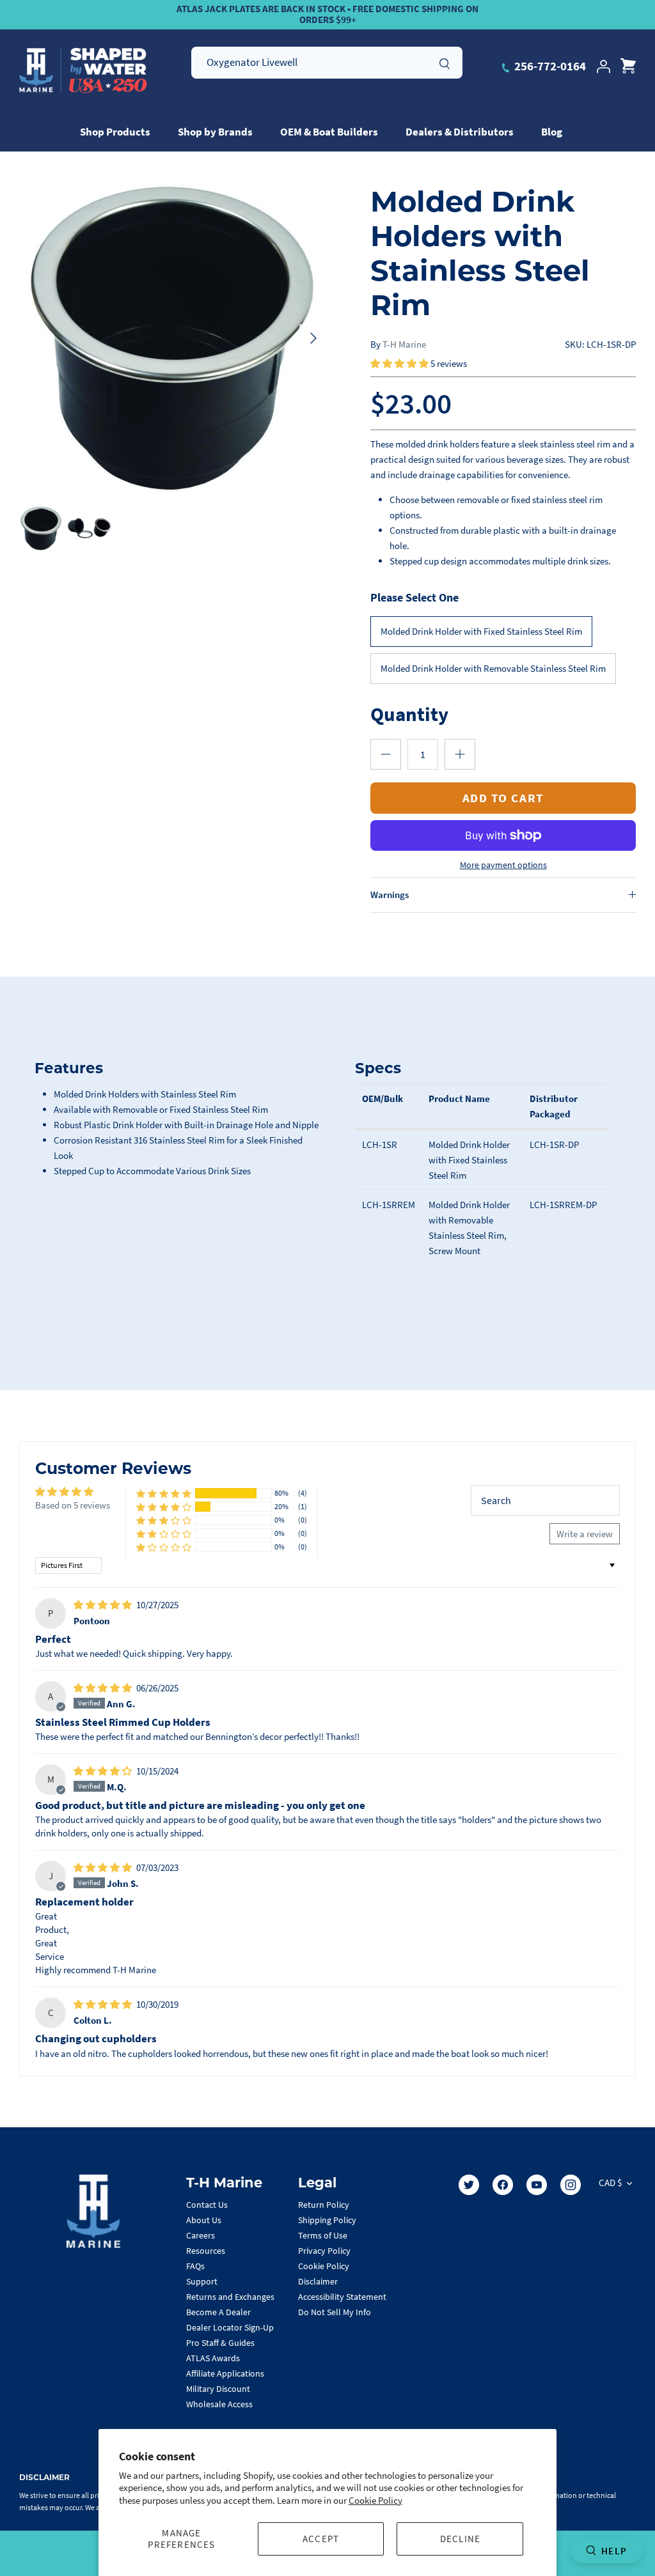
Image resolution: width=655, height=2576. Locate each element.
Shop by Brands (215, 132)
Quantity (409, 714)
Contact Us (207, 2205)
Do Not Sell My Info (335, 2312)
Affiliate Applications (225, 2373)
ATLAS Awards (213, 2358)
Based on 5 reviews (73, 1505)
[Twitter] (469, 2185)
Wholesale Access (219, 2404)
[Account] (603, 66)
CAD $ (610, 2183)
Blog (552, 132)
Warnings (390, 895)
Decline (460, 2539)
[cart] (628, 66)
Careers (201, 2235)
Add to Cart (503, 798)
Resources (206, 2251)
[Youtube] (537, 2185)
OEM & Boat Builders (329, 132)
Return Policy (324, 2205)
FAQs (195, 2266)
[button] (400, 363)
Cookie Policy (375, 2500)
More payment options (503, 865)
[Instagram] (571, 2185)
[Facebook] (503, 2185)
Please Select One (414, 597)
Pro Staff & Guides (220, 2343)
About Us (204, 2220)
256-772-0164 (549, 66)
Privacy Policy (324, 2251)
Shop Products (115, 132)
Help (614, 2551)
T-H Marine (404, 344)
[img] (104, 1605)
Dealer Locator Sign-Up (230, 2327)
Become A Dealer (218, 2312)
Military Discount (218, 2389)
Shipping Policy (327, 2220)
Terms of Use (323, 2235)
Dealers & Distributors (460, 132)
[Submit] (445, 62)
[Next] (313, 338)
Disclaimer (318, 2281)
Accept (321, 2539)
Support (202, 2281)
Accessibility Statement (342, 2297)
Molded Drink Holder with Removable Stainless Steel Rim (493, 668)
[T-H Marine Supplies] (83, 71)
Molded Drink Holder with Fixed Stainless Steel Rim (481, 631)
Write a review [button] (585, 1534)
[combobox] (327, 63)
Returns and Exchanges (230, 2297)
